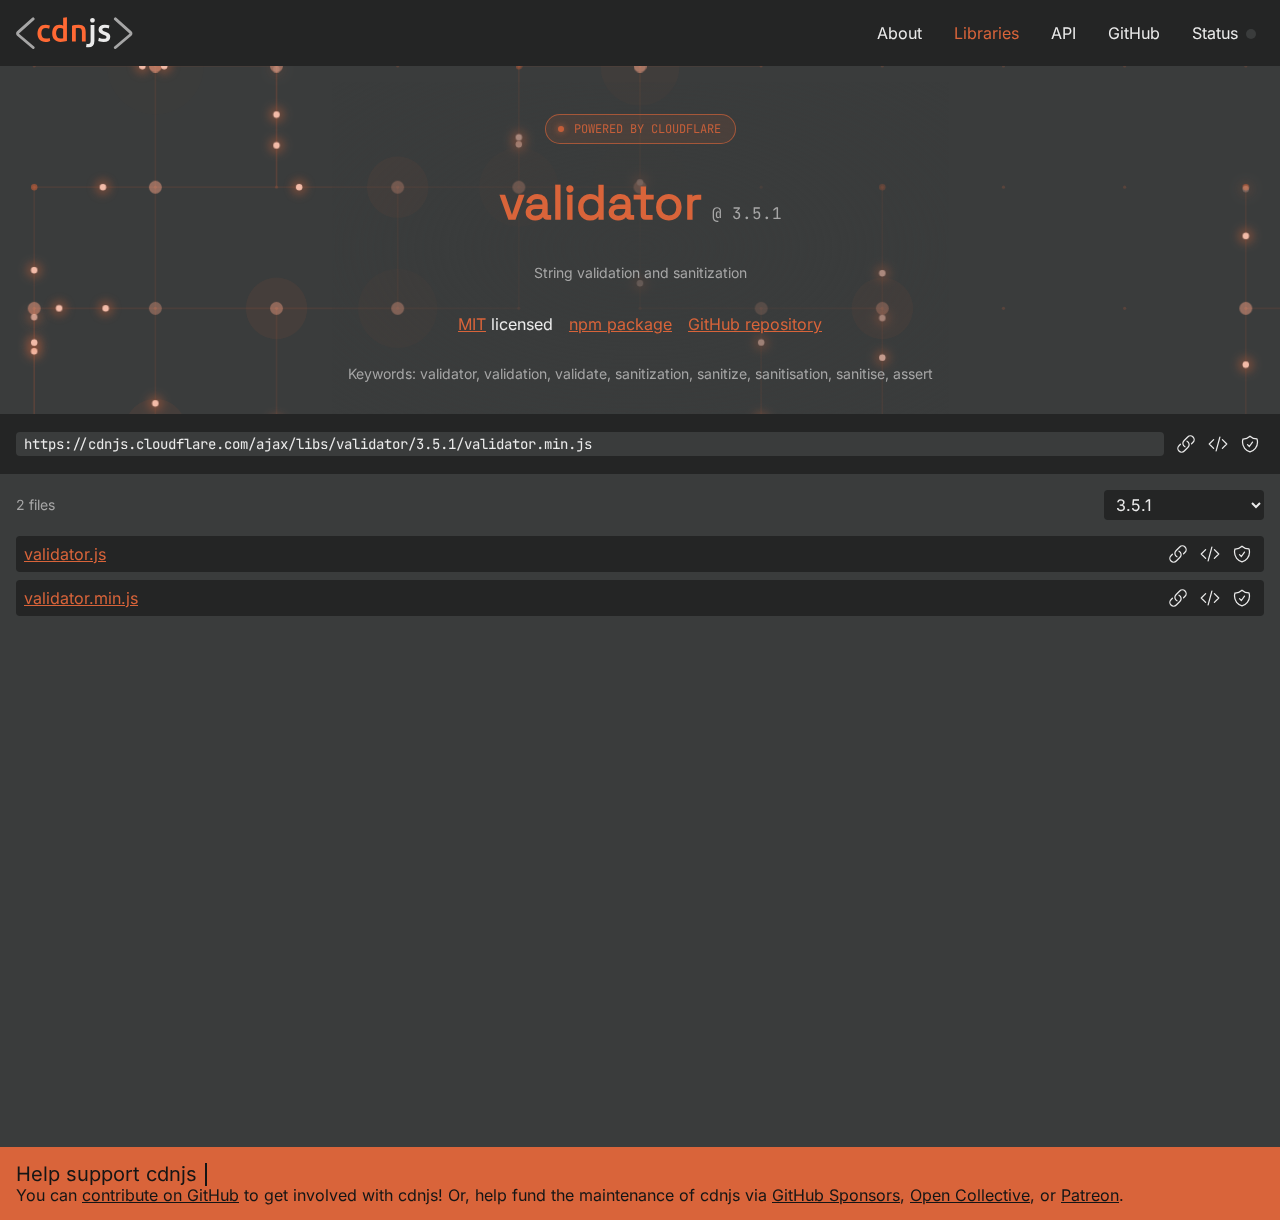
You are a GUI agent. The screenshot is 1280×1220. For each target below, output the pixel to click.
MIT (472, 324)
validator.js (65, 554)
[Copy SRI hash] (1250, 444)
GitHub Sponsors (836, 1195)
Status (1215, 33)
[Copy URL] (1186, 444)
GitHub (1134, 33)
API (1063, 33)
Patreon (1090, 1195)
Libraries (986, 33)
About (899, 33)
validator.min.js (81, 598)
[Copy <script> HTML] (1218, 444)
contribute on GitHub (160, 1195)
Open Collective (970, 1195)
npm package (620, 324)
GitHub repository (755, 324)
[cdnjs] (74, 33)
